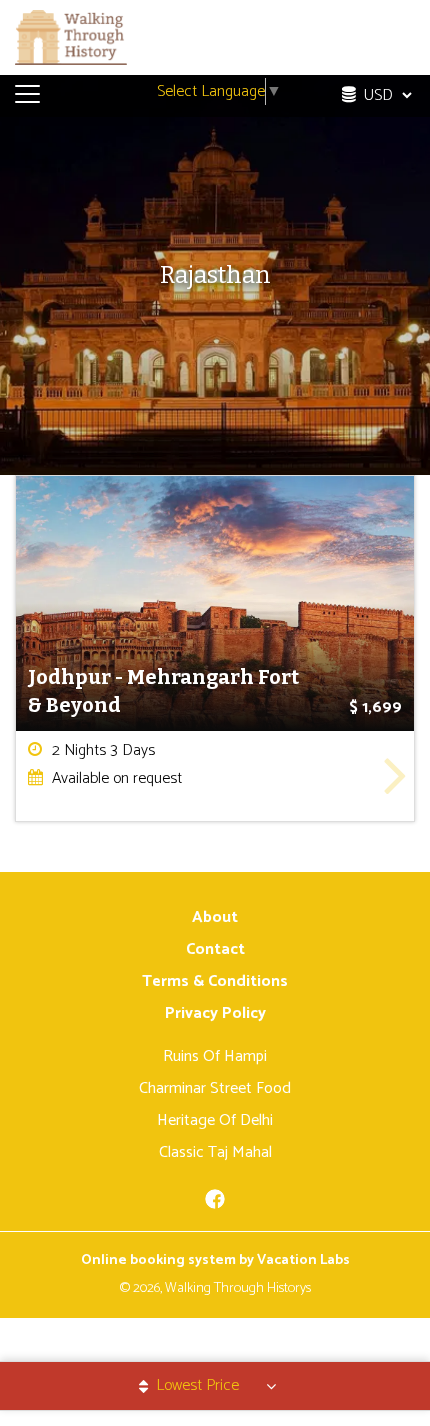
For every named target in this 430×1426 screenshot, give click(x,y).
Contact (215, 949)
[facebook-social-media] (215, 1205)
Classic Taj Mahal (215, 1152)
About (215, 917)
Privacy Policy (215, 1013)
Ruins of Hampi (215, 1056)
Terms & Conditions (215, 981)
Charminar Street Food (215, 1088)
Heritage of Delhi (215, 1120)
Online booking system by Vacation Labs (215, 1260)
